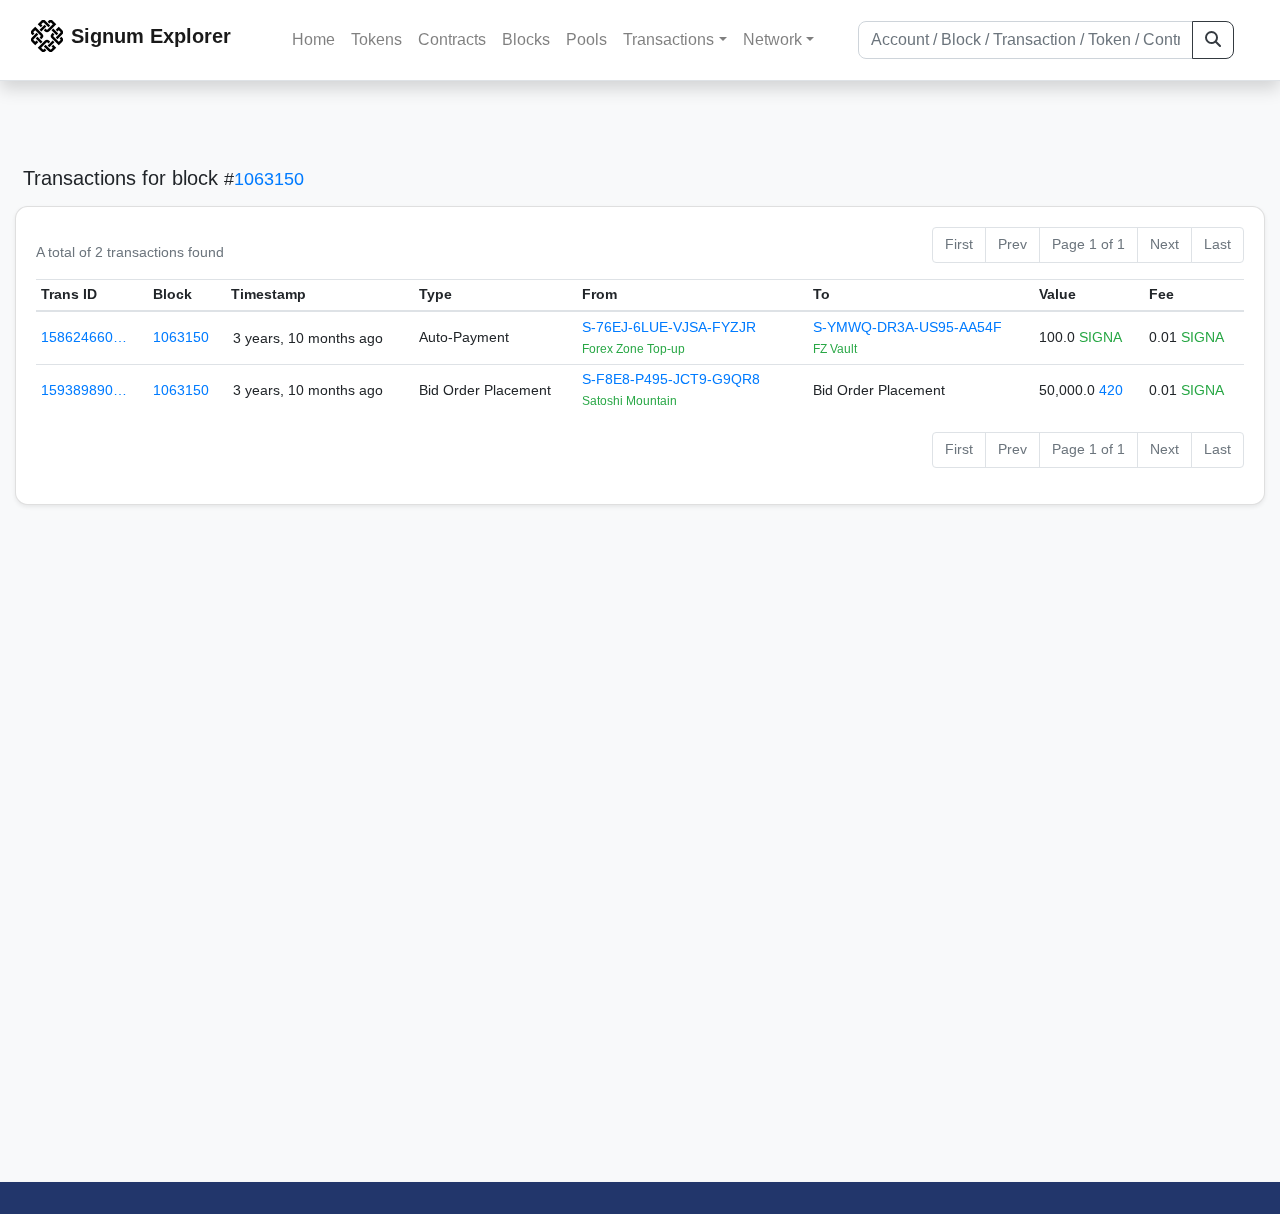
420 (1111, 390)
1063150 (269, 179)
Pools (586, 39)
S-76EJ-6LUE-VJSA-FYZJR (669, 327)
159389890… (84, 390)
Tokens (376, 39)
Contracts (452, 39)
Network (772, 39)
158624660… (84, 337)
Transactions (668, 39)
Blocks (526, 39)
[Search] (1213, 40)
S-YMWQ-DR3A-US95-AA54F (907, 327)
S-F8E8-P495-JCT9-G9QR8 (671, 379)
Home (313, 39)
